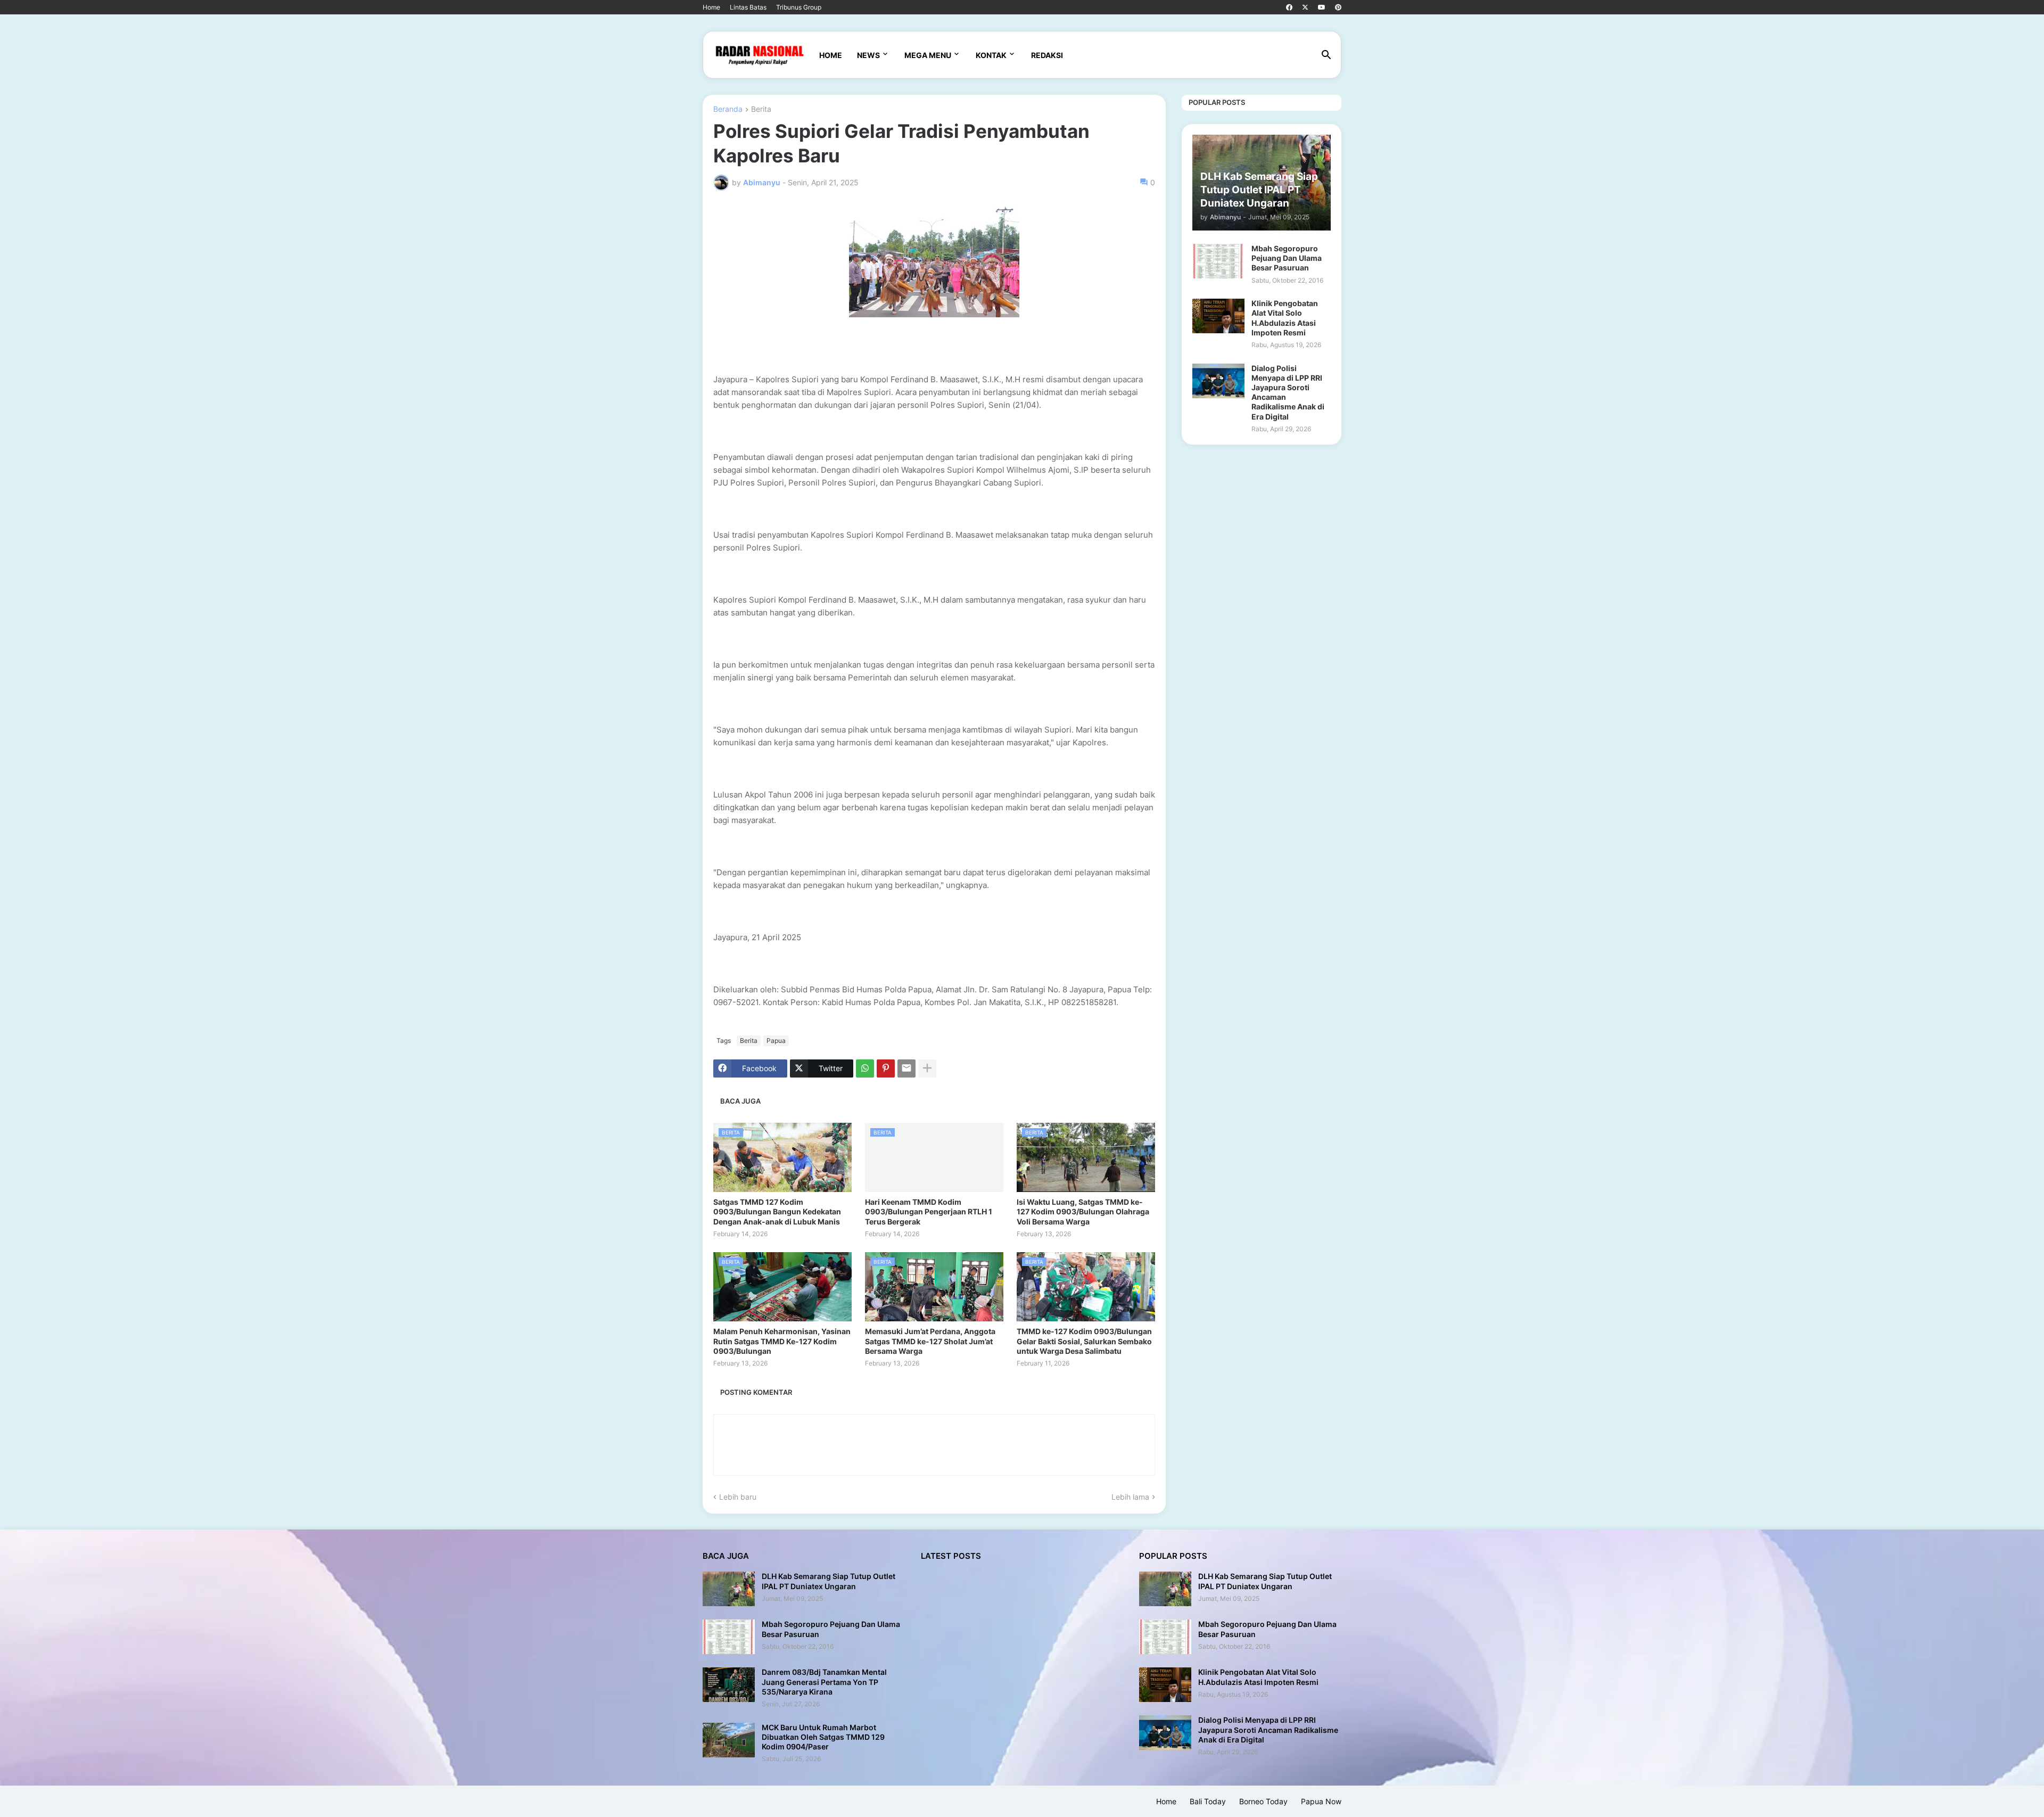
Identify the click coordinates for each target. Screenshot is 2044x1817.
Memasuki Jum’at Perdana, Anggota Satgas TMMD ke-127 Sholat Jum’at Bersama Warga (930, 1341)
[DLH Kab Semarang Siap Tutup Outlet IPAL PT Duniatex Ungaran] (729, 1589)
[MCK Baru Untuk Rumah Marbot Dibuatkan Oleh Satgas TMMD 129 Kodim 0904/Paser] (729, 1740)
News (868, 55)
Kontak (991, 55)
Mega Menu (928, 55)
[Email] (906, 1068)
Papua (776, 1041)
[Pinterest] (886, 1068)
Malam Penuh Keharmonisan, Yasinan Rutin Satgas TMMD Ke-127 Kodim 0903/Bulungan (782, 1341)
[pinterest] (1338, 7)
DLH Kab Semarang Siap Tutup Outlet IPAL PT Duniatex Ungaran (829, 1581)
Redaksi (1047, 55)
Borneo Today (1263, 1801)
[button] (1326, 55)
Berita (761, 109)
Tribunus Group (799, 7)
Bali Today (1208, 1801)
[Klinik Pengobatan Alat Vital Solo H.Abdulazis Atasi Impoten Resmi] (1218, 316)
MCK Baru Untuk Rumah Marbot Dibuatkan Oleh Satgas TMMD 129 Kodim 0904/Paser (823, 1737)
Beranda (728, 109)
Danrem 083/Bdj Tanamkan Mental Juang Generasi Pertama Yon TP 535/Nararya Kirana (824, 1682)
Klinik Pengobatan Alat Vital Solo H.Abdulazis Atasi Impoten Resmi (1285, 318)
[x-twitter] (1305, 7)
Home (711, 7)
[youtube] (1322, 7)
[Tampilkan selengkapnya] (927, 1068)
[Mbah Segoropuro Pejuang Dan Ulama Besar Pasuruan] (1218, 261)
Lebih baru (738, 1497)
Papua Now (1321, 1801)
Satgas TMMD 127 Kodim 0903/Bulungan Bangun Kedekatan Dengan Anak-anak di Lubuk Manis (777, 1211)
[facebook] (1289, 7)
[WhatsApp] (865, 1068)
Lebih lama (1130, 1497)
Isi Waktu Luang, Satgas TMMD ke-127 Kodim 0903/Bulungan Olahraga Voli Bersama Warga (1083, 1211)
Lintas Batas (748, 7)
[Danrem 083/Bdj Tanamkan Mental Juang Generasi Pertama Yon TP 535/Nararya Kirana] (729, 1685)
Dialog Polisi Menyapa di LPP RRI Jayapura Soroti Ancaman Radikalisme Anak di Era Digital (1288, 392)
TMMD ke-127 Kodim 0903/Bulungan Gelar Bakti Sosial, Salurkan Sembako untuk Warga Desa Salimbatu (1084, 1341)
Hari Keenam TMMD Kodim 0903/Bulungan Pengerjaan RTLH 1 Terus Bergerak (929, 1211)
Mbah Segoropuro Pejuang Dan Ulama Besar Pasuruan (1287, 258)
